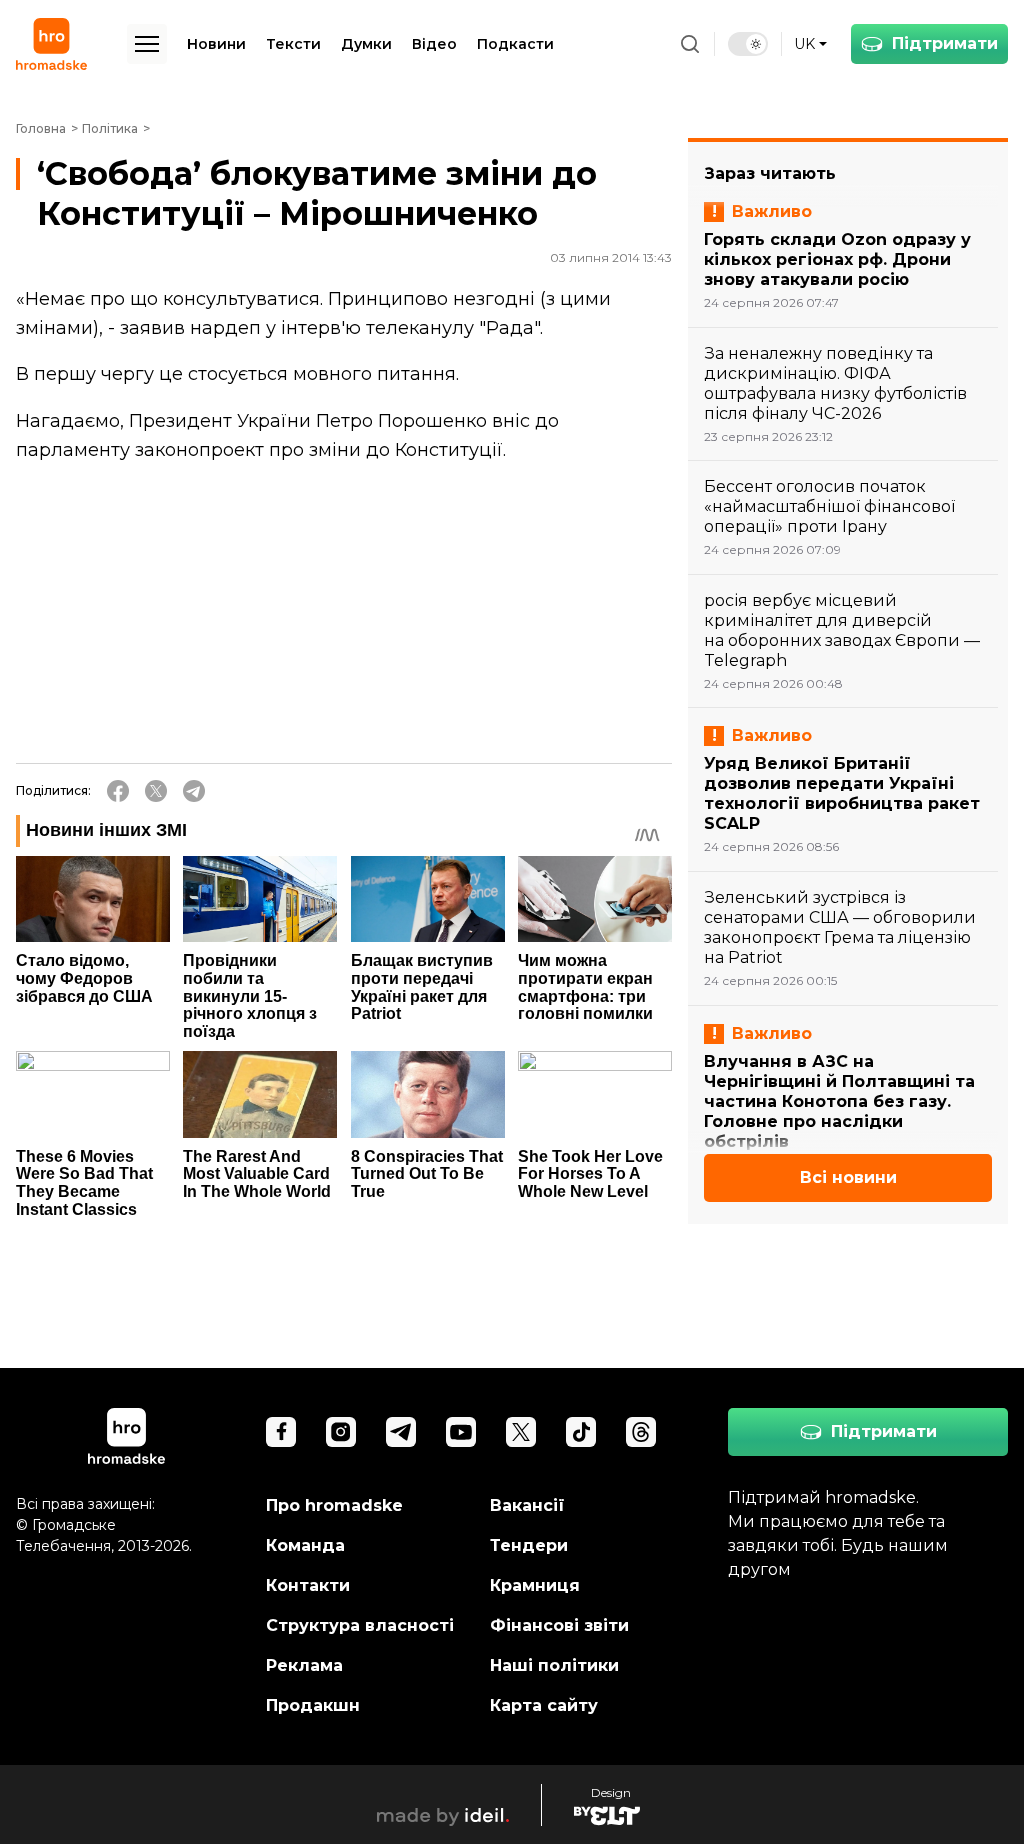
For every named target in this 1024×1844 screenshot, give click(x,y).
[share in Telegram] (194, 791)
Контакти (308, 1585)
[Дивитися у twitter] (521, 1432)
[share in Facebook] (118, 791)
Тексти (293, 44)
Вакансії (527, 1505)
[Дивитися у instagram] (341, 1432)
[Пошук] (690, 44)
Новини (216, 44)
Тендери (529, 1545)
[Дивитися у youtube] (461, 1432)
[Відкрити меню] (147, 44)
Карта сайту (544, 1705)
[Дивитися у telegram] (401, 1432)
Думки (366, 44)
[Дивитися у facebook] (281, 1432)
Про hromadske (334, 1505)
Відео (434, 44)
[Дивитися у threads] (641, 1432)
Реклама (304, 1665)
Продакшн (313, 1705)
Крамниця (535, 1585)
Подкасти (515, 44)
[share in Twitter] (156, 791)
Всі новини (848, 1177)
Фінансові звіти (559, 1625)
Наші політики (554, 1665)
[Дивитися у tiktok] (581, 1432)
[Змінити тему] (748, 44)
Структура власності (360, 1625)
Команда (305, 1545)
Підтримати (945, 43)
